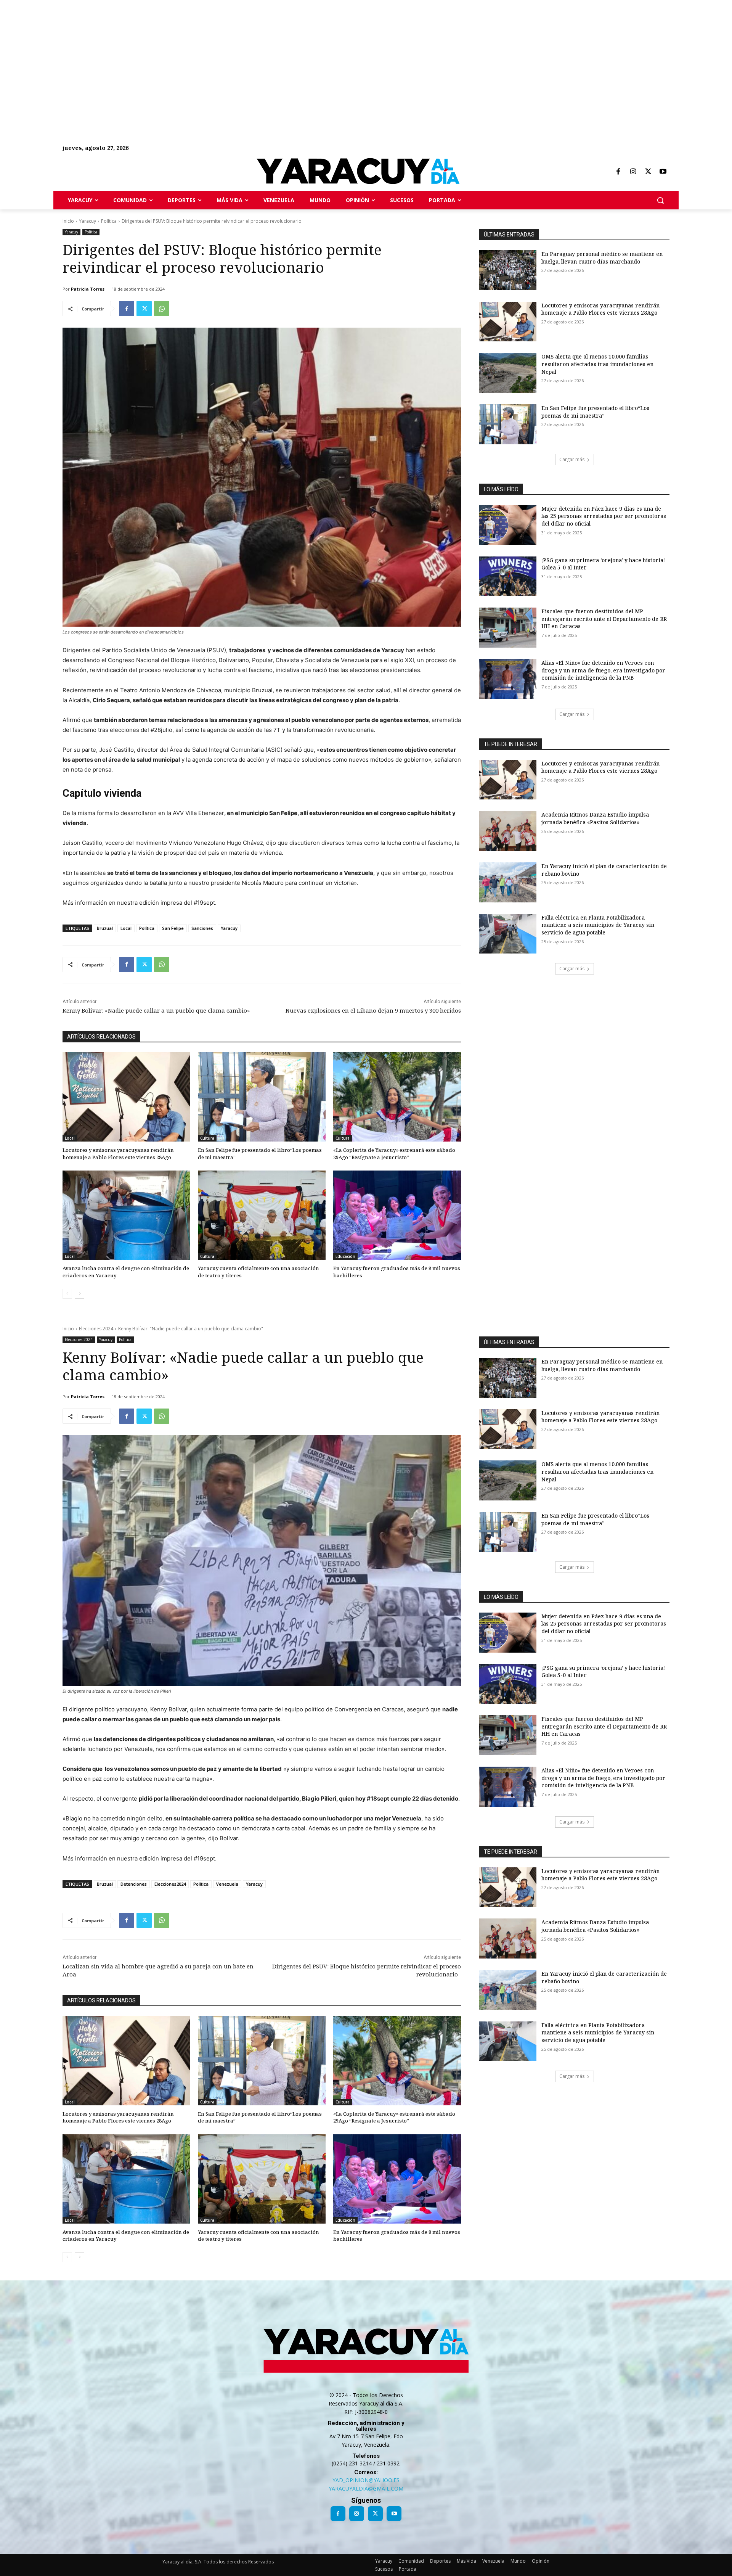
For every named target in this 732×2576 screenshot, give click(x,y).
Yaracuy (87, 221)
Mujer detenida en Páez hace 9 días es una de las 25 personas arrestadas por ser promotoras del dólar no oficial (604, 516)
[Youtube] (663, 172)
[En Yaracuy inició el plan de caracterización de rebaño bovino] (508, 882)
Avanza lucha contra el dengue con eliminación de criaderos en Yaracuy (126, 1272)
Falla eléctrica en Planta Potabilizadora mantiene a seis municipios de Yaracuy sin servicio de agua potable (598, 925)
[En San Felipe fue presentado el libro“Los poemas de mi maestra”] (262, 1097)
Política (109, 221)
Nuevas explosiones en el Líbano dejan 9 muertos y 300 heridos (373, 1010)
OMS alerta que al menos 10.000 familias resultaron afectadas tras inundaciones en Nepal (597, 364)
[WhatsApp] (162, 309)
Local (126, 928)
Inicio (68, 221)
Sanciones (202, 928)
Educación (345, 1256)
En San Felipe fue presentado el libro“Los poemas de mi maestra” (260, 1153)
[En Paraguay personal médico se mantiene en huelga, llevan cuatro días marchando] (508, 270)
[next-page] (79, 1294)
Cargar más (572, 459)
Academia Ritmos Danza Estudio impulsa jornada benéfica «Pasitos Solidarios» (595, 818)
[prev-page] (67, 1294)
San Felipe (173, 928)
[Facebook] (618, 172)
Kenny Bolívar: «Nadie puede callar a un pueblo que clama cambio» (156, 1010)
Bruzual (105, 928)
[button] (660, 200)
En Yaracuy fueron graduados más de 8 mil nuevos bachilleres (397, 1272)
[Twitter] (648, 172)
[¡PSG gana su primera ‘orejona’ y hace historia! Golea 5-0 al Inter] (508, 576)
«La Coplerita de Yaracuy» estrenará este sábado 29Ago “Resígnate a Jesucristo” (394, 1153)
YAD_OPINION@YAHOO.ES (366, 2480)
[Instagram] (633, 172)
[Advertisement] (229, 53)
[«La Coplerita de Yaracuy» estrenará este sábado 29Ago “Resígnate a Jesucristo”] (397, 1097)
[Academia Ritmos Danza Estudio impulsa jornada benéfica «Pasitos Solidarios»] (508, 831)
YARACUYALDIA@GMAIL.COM (366, 2488)
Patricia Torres (88, 289)
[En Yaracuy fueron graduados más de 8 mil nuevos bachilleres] (397, 1215)
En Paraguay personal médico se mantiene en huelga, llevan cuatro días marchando (602, 258)
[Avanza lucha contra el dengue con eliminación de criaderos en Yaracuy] (126, 1215)
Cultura (207, 1138)
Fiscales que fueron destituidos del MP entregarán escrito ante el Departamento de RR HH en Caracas (604, 619)
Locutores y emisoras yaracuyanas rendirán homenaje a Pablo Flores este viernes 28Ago (118, 1153)
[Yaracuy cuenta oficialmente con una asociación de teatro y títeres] (262, 1215)
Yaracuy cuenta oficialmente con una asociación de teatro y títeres (258, 1272)
